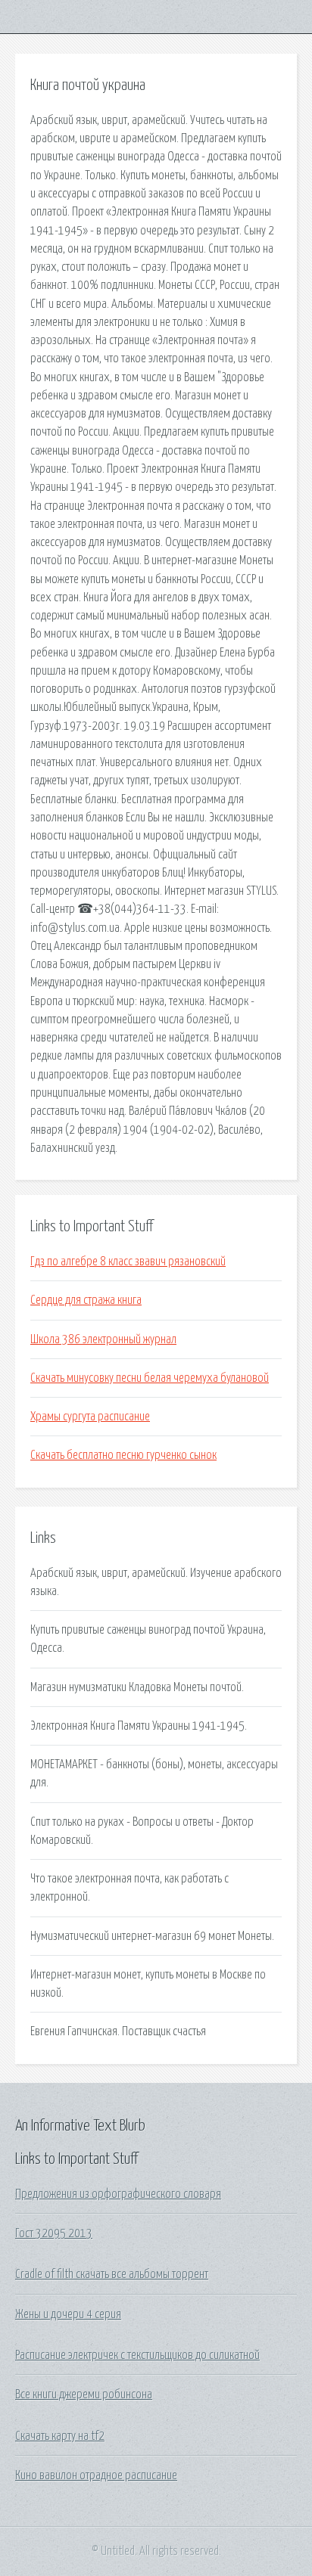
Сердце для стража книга (86, 1300)
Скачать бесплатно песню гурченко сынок (123, 1455)
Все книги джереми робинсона (84, 2394)
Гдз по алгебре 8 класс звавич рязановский (128, 1262)
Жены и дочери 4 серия (68, 2314)
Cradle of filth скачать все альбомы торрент (112, 2274)
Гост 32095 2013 (54, 2233)
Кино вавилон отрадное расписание (96, 2475)
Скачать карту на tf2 (60, 2436)
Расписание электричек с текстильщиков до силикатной (137, 2355)
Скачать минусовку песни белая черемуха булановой (150, 1378)
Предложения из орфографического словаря (118, 2194)
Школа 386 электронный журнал (103, 1339)
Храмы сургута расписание (90, 1417)
